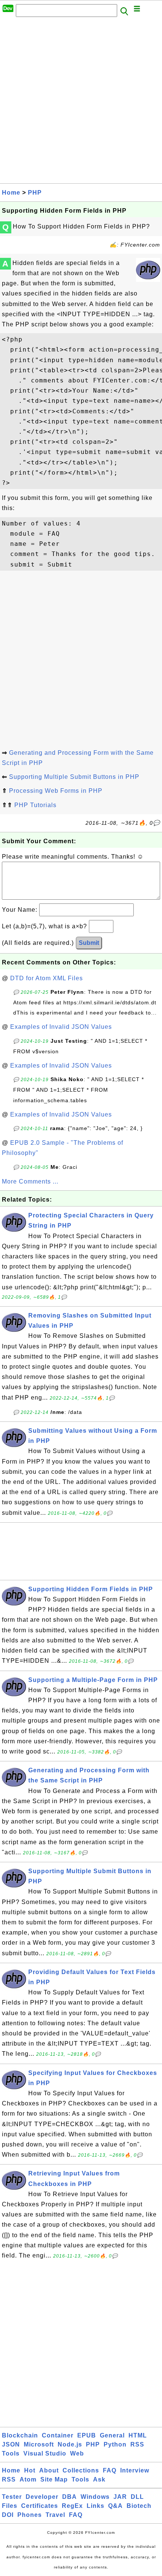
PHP (35, 193)
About (49, 2470)
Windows (95, 2497)
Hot (30, 2470)
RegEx (72, 2506)
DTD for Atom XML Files (47, 978)
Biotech (139, 2506)
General (112, 2435)
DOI (8, 2515)
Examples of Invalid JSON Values (61, 1027)
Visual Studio (45, 2453)
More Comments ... (30, 1181)
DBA (70, 2497)
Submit (89, 943)
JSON (11, 2444)
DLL (137, 2497)
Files (10, 2506)
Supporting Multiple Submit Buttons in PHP (74, 777)
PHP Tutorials (35, 805)
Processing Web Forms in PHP (56, 791)
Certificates (40, 2506)
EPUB (87, 2435)
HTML (138, 2435)
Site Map (54, 2479)
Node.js (70, 2444)
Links (96, 2506)
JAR (120, 2497)
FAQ (110, 2470)
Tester (12, 2497)
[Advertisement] (81, 102)
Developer (42, 2497)
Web (77, 2453)
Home (11, 193)
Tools (11, 2453)
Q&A (115, 2506)
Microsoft (39, 2444)
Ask (99, 2479)
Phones (30, 2515)
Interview (135, 2470)
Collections (81, 2470)
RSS (137, 2444)
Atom (28, 2479)
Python (115, 2444)
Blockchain (20, 2435)
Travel (55, 2515)
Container (58, 2435)
